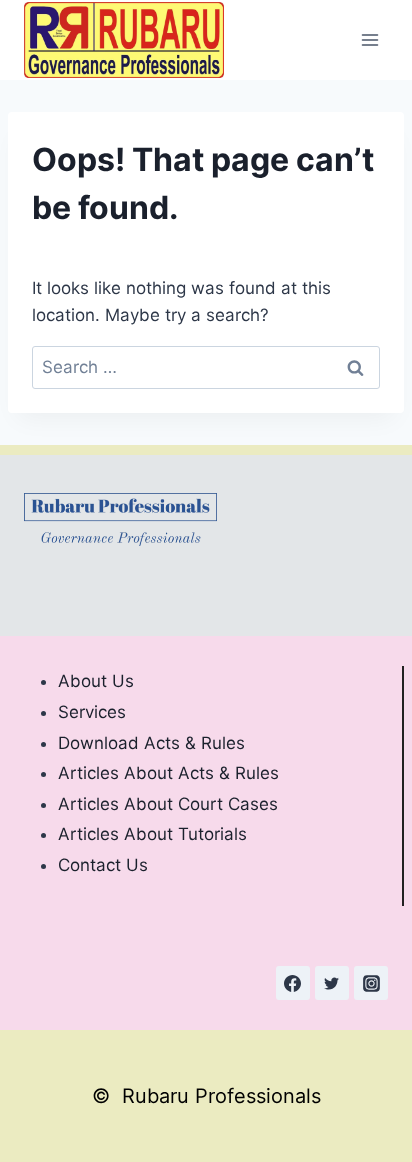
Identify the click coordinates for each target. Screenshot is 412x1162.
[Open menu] (369, 39)
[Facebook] (293, 983)
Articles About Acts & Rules (168, 773)
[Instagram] (371, 983)
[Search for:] (206, 367)
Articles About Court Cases (168, 804)
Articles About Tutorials (152, 834)
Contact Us (103, 865)
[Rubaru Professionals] (124, 39)
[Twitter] (332, 983)
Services (92, 712)
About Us (96, 681)
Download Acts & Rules (151, 743)
